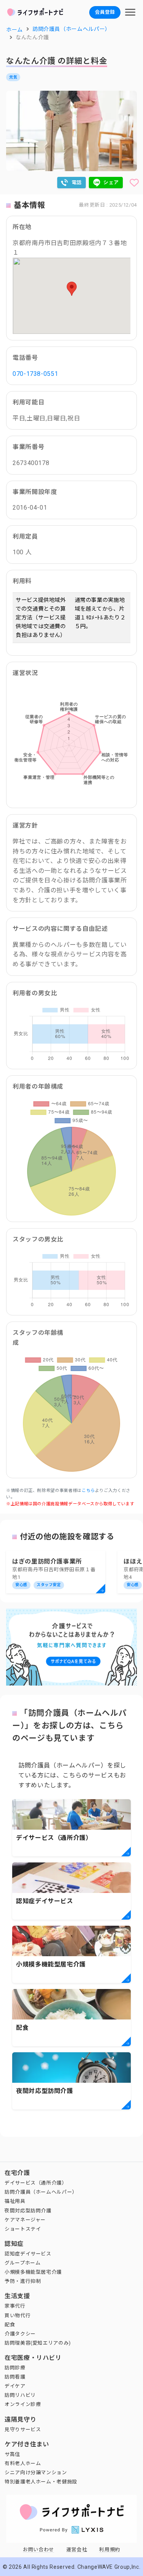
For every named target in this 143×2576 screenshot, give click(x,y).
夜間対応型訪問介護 (28, 2211)
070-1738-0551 (35, 374)
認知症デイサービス (28, 2254)
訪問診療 (15, 2368)
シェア (111, 182)
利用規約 (110, 2550)
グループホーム (22, 2263)
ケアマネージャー (25, 2220)
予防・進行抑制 (23, 2281)
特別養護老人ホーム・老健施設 (41, 2482)
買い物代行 (18, 2315)
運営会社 (77, 2550)
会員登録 (105, 12)
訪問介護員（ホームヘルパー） (41, 2192)
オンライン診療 (23, 2404)
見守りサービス (23, 2429)
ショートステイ (23, 2229)
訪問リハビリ (20, 2395)
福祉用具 (15, 2201)
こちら (88, 1491)
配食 (10, 2325)
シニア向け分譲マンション (36, 2473)
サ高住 (12, 2454)
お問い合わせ (39, 2550)
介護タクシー (20, 2334)
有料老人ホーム (23, 2463)
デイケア (15, 2386)
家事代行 (15, 2306)
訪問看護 (15, 2377)
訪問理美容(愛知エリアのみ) (38, 2343)
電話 (77, 182)
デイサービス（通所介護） (36, 2183)
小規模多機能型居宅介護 (33, 2272)
